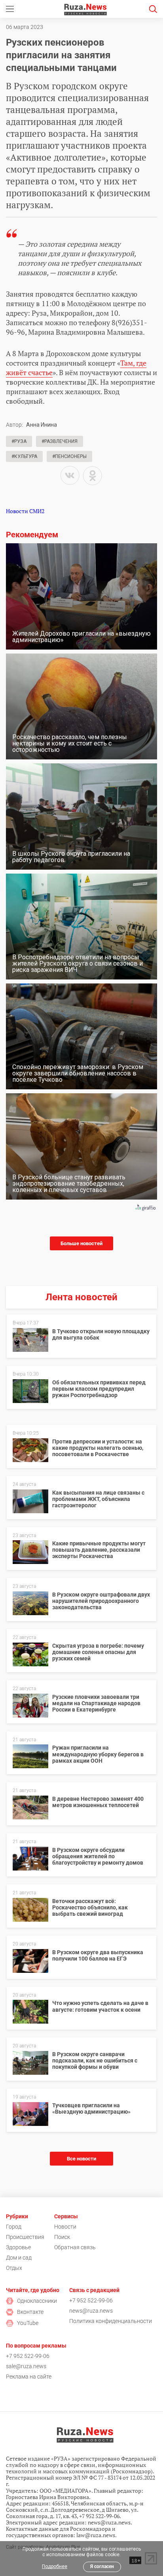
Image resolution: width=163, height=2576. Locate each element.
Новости (65, 2227)
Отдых (14, 2268)
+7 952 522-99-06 (91, 2300)
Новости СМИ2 (25, 511)
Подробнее (55, 2566)
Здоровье (18, 2247)
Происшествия (25, 2237)
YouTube (28, 2323)
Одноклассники (37, 2301)
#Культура (24, 456)
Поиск (62, 2237)
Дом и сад (19, 2258)
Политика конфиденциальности (111, 2321)
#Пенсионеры (69, 456)
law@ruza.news (96, 2535)
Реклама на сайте (29, 2377)
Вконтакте (30, 2312)
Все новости (81, 2159)
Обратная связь (75, 2247)
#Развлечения (60, 441)
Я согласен (102, 2566)
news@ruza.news (91, 2311)
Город (14, 2227)
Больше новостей (81, 1243)
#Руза (19, 441)
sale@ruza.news (26, 2366)
